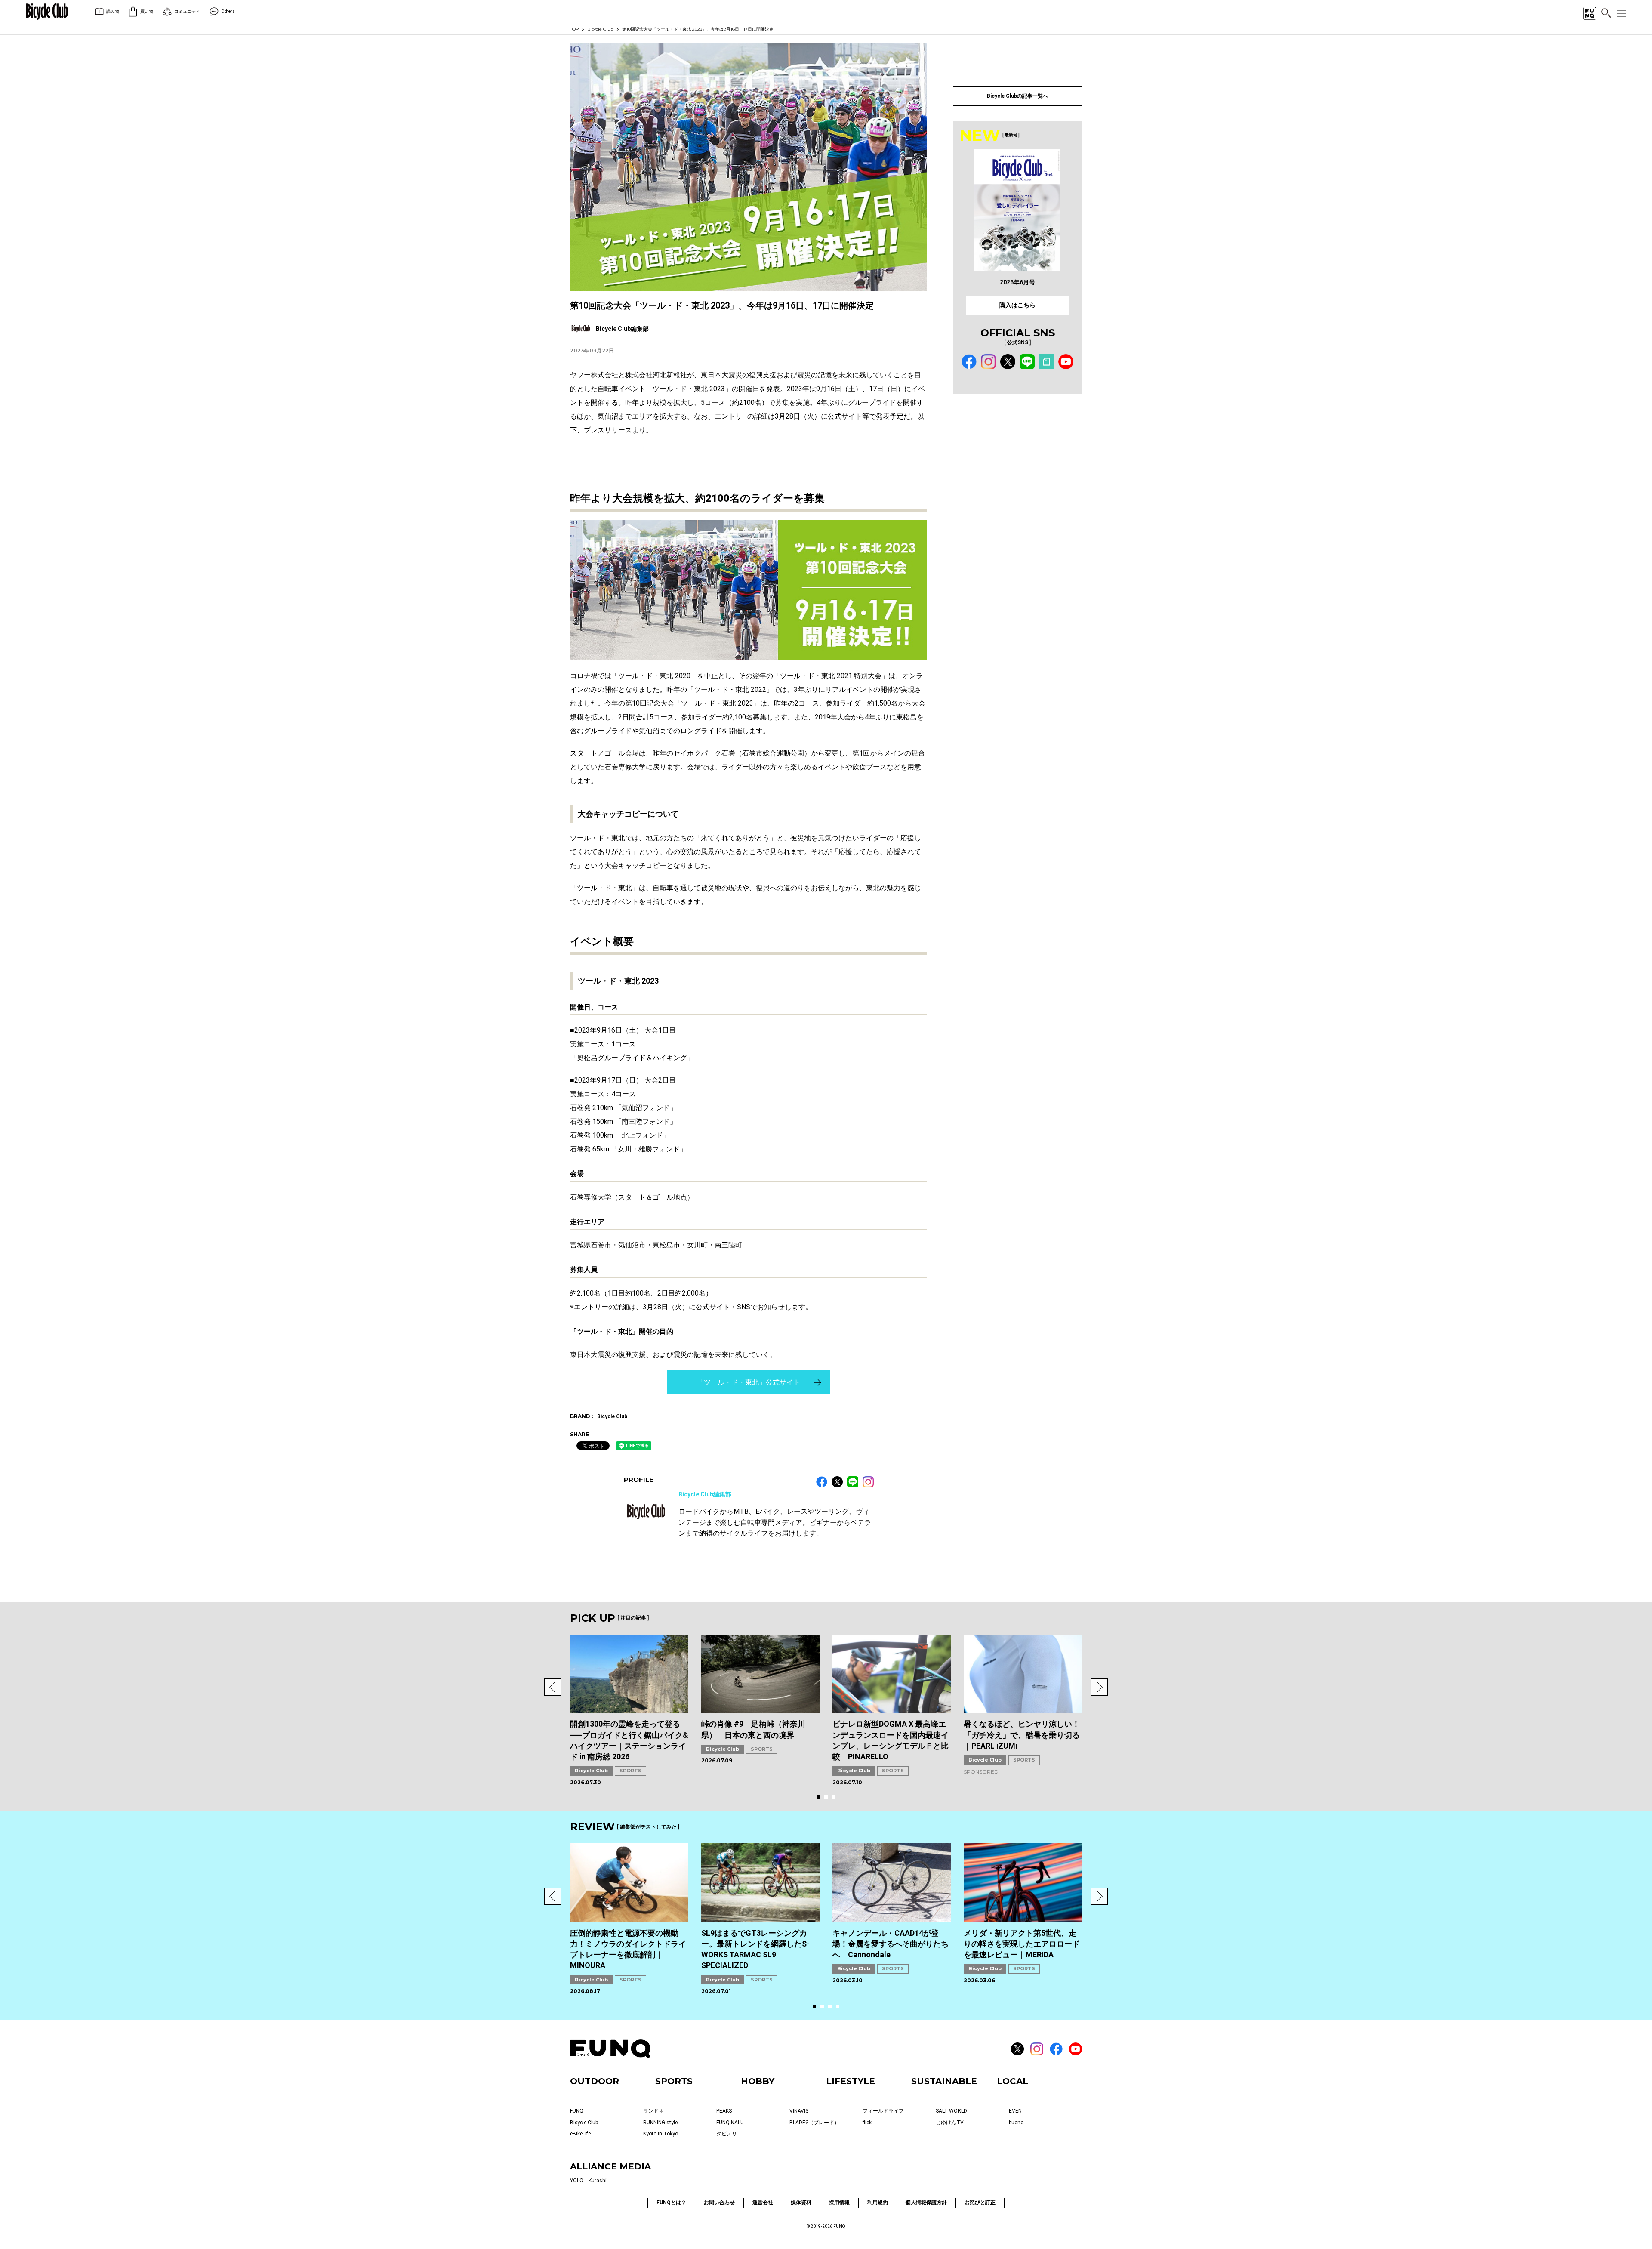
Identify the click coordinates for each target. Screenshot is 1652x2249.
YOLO (577, 2181)
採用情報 (839, 2203)
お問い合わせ (719, 2203)
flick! (868, 2123)
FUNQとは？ (671, 2203)
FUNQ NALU (730, 2123)
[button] (553, 1687)
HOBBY (758, 2081)
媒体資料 (801, 2203)
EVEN (1015, 2111)
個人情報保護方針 (926, 2203)
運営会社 (763, 2203)
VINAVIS (799, 2111)
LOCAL (1012, 2081)
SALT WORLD (951, 2111)
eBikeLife (580, 2134)
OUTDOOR (595, 2081)
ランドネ (653, 2111)
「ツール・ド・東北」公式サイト (749, 1382)
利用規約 (878, 2203)
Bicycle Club (600, 29)
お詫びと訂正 (980, 2203)
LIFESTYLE (851, 2081)
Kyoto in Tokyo (661, 2134)
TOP (574, 29)
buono (1016, 2123)
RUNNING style (660, 2123)
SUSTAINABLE (944, 2081)
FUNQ (577, 2111)
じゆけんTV (950, 2123)
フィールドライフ (883, 2111)
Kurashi (598, 2181)
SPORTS (630, 1771)
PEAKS (724, 2111)
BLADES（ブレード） (814, 2123)
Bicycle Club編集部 (705, 1494)
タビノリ (727, 2134)
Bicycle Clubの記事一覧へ (1017, 96)
